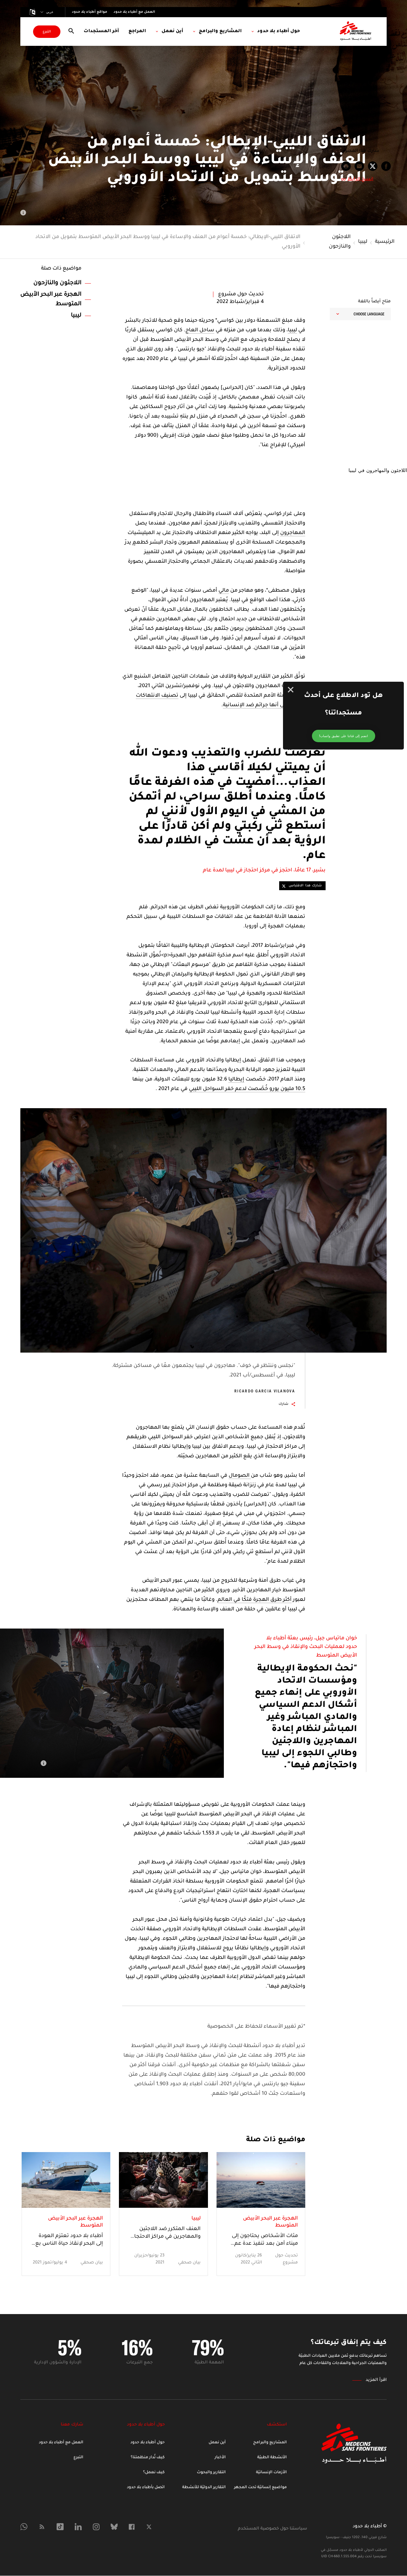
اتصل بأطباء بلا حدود (146, 2488)
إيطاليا (236, 1080)
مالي (224, 591)
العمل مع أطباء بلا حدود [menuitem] (134, 12)
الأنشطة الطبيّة (272, 2458)
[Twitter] (149, 2527)
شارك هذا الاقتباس (305, 886)
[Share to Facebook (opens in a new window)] (386, 166)
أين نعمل (217, 2443)
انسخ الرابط (360, 179)
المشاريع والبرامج (270, 2443)
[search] (71, 32)
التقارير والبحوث (211, 2473)
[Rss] (42, 2527)
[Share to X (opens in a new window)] (373, 166)
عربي (50, 12)
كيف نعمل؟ (154, 2473)
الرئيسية (385, 242)
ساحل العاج (200, 330)
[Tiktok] (60, 2527)
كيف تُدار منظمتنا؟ (148, 2458)
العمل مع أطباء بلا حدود (61, 2443)
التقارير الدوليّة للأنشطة (204, 2488)
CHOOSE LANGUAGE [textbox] (369, 314)
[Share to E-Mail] (359, 166)
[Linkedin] (78, 2527)
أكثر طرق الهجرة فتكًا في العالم (255, 1600)
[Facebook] (132, 2527)
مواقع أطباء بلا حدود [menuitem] (90, 12)
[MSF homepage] (355, 32)
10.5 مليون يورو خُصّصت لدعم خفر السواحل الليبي (247, 1089)
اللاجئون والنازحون (340, 242)
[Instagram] (96, 2527)
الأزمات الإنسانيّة (271, 2473)
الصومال (240, 1476)
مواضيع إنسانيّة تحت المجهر (260, 2488)
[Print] (346, 166)
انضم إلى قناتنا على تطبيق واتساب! (344, 736)
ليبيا (363, 242)
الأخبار (220, 2458)
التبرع (47, 32)
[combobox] (360, 314)
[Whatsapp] (24, 2527)
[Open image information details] (23, 213)
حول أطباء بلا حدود (148, 2443)
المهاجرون (293, 533)
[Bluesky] (114, 2527)
